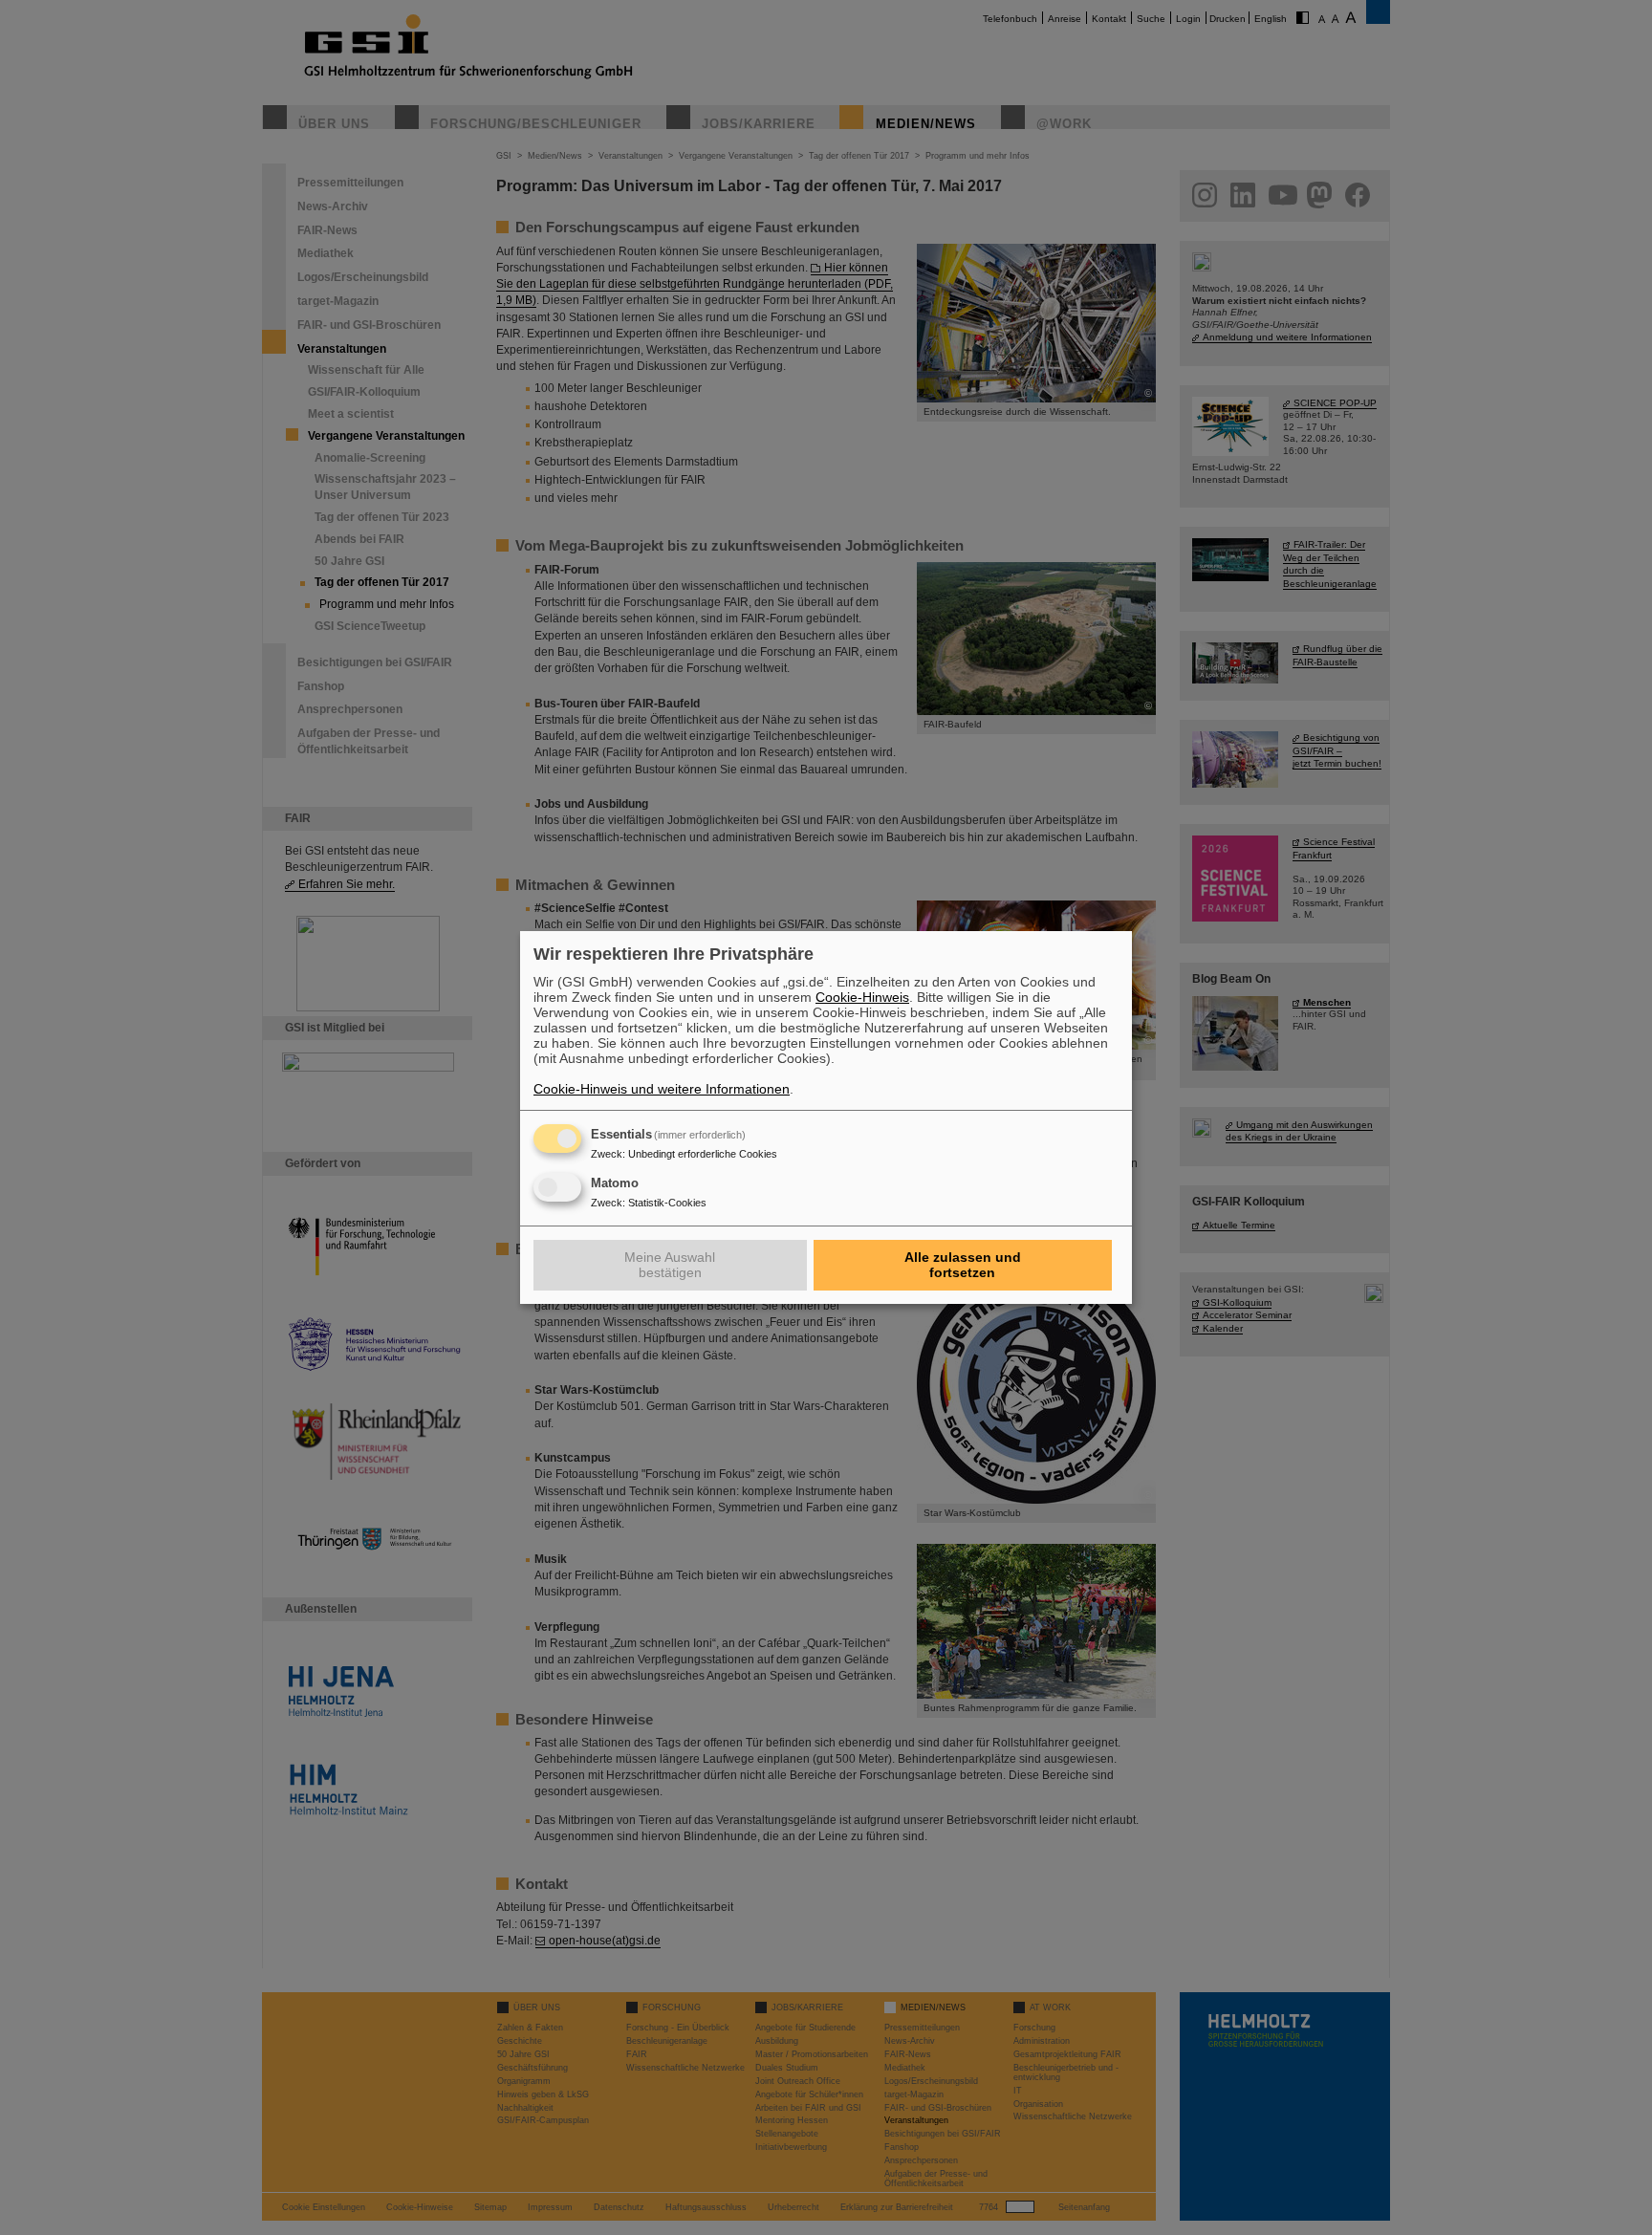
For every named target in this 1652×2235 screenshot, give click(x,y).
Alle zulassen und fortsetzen (963, 1265)
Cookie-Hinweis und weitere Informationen (662, 1089)
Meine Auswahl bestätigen (670, 1265)
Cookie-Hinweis (862, 997)
